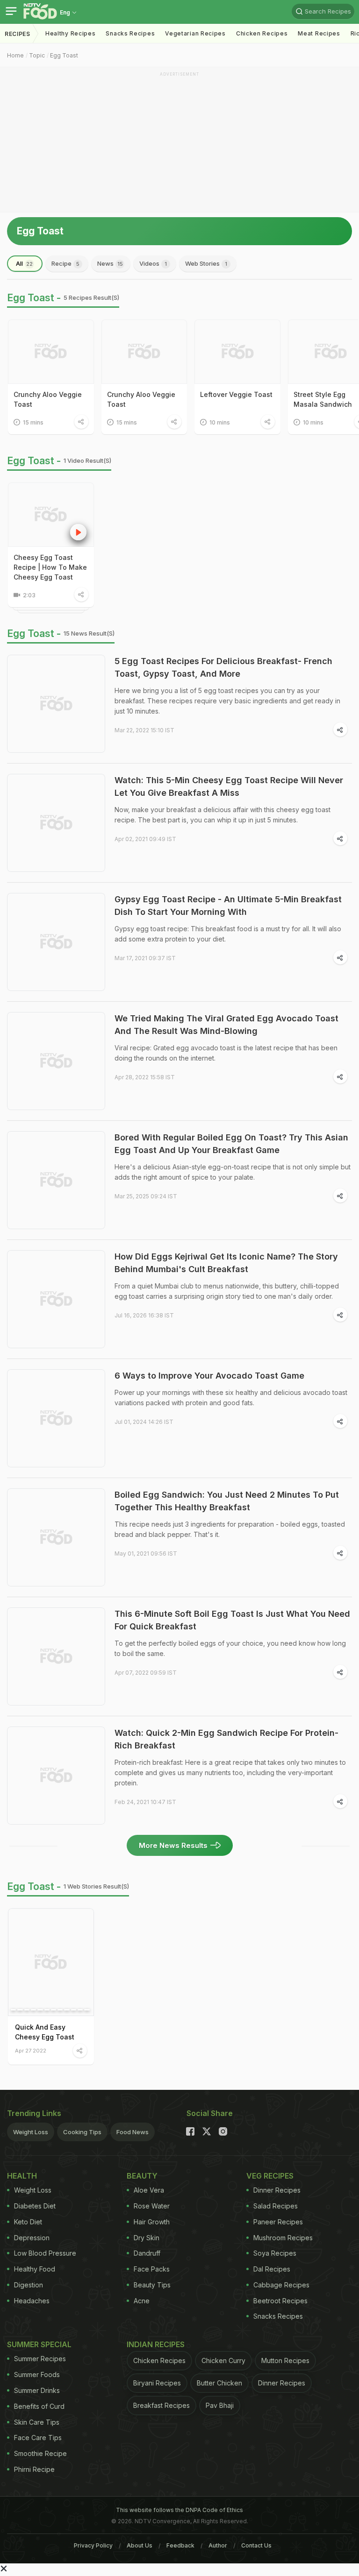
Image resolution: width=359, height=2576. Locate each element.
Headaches (32, 2301)
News (110, 263)
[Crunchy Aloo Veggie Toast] (51, 352)
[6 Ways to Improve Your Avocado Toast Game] (56, 1418)
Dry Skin (147, 2238)
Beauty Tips (152, 2285)
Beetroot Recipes (280, 2301)
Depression (32, 2238)
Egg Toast (64, 55)
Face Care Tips (38, 2438)
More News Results (173, 1845)
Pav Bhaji (220, 2405)
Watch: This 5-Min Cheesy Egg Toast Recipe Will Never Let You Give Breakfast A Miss (229, 786)
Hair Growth (152, 2222)
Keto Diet (28, 2222)
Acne (142, 2301)
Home (15, 55)
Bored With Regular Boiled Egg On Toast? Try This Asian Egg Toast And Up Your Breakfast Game (231, 1144)
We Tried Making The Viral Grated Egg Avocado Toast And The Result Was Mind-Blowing (226, 1025)
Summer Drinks (37, 2390)
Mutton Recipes (285, 2360)
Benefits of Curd (39, 2406)
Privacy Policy (93, 2545)
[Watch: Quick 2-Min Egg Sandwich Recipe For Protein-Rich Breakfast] (56, 1776)
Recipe (65, 263)
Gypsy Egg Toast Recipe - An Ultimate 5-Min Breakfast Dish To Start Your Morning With (228, 906)
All (24, 263)
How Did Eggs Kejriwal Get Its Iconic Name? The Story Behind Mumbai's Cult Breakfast (226, 1263)
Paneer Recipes (278, 2222)
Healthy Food (35, 2269)
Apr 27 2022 (31, 2050)
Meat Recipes (319, 33)
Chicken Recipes (262, 33)
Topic (37, 55)
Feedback (180, 2545)
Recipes (18, 34)
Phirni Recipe (34, 2469)
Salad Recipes (276, 2206)
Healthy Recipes (71, 33)
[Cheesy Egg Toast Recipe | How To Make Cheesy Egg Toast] (51, 515)
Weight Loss (31, 2132)
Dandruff (147, 2253)
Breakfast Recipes (162, 2405)
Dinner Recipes (277, 2190)
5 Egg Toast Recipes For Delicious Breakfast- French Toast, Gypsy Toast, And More (223, 667)
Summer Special (39, 2344)
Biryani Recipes (157, 2383)
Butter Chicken (219, 2383)
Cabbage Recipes (281, 2285)
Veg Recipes (270, 2176)
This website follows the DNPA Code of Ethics (179, 2510)
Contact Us (256, 2545)
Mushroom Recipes (283, 2238)
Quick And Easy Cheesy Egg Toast (45, 2032)
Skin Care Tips (37, 2422)
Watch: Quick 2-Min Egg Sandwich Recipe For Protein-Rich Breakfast (226, 1739)
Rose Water (152, 2206)
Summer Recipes (40, 2359)
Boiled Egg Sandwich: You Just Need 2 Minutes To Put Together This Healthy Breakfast (227, 1501)
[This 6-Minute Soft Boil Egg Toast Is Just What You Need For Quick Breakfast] (56, 1656)
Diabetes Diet (35, 2206)
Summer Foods (37, 2374)
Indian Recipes (156, 2344)
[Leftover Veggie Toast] (237, 352)
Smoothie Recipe (40, 2453)
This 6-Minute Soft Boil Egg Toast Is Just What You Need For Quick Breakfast (232, 1620)
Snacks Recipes (130, 33)
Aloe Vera (149, 2190)
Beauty (142, 2176)
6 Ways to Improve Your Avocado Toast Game (209, 1376)
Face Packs (152, 2269)
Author (218, 2545)
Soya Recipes (275, 2253)
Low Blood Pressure (45, 2253)
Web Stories (206, 263)
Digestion (29, 2285)
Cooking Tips (82, 2132)
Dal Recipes (272, 2269)
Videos (153, 263)
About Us (140, 2545)
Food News (133, 2132)
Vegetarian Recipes (195, 33)
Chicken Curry (223, 2360)
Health (22, 2176)
